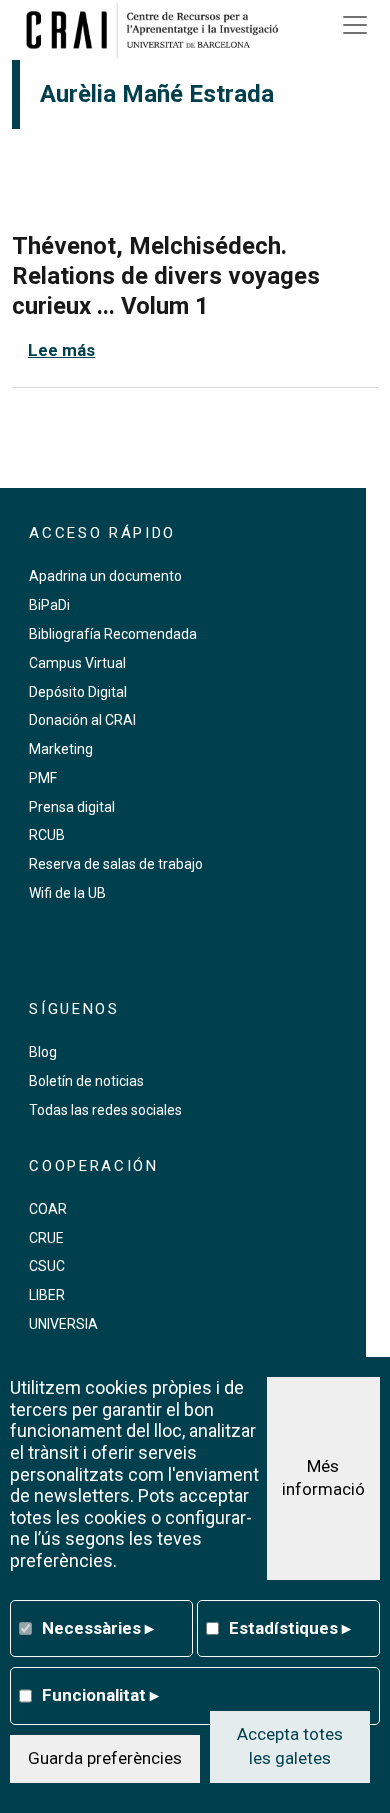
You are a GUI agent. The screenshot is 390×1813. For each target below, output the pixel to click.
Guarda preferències (105, 1758)
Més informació (323, 1478)
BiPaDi (49, 605)
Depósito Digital (78, 692)
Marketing (61, 749)
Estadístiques (290, 1628)
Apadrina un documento (105, 576)
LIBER (47, 1295)
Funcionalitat (100, 1695)
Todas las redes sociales (105, 1110)
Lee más (61, 350)
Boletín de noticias (86, 1081)
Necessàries (98, 1628)
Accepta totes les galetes (290, 1746)
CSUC (47, 1266)
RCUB (47, 835)
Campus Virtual (77, 663)
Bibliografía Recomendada (113, 634)
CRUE (46, 1238)
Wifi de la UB (67, 893)
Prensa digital (72, 807)
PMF (43, 778)
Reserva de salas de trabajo (116, 864)
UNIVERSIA (63, 1324)
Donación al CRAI (82, 720)
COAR (48, 1209)
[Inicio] (159, 30)
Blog (43, 1052)
